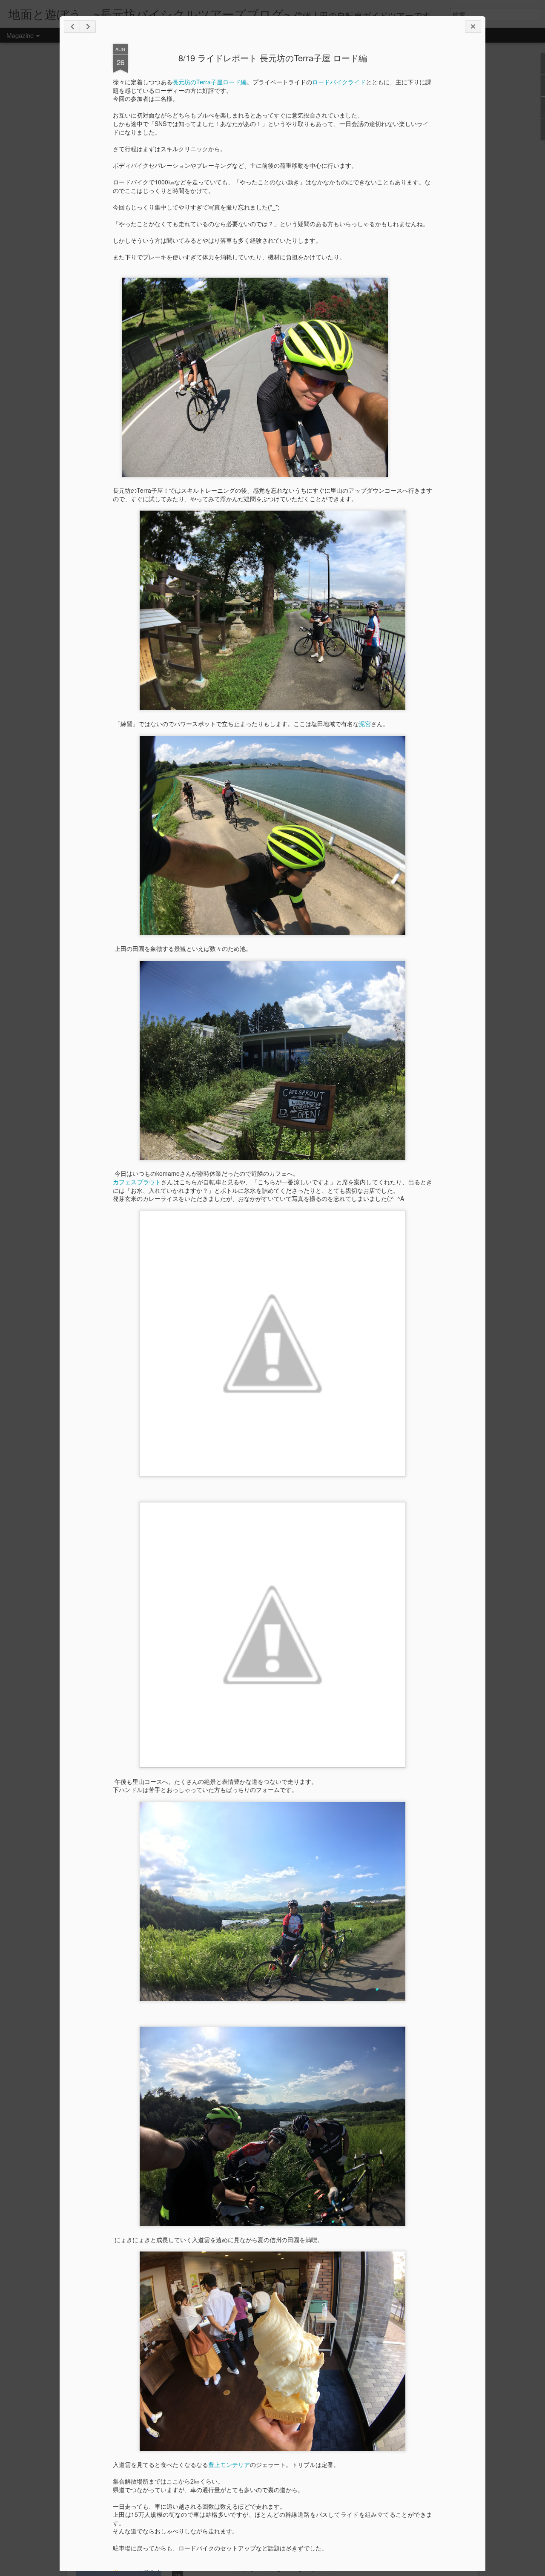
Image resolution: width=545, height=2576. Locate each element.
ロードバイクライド (339, 82)
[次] (72, 27)
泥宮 (365, 724)
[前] (88, 27)
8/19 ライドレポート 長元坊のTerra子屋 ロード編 (273, 58)
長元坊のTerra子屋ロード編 (209, 82)
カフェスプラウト (137, 1182)
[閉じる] (473, 27)
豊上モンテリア (229, 2464)
